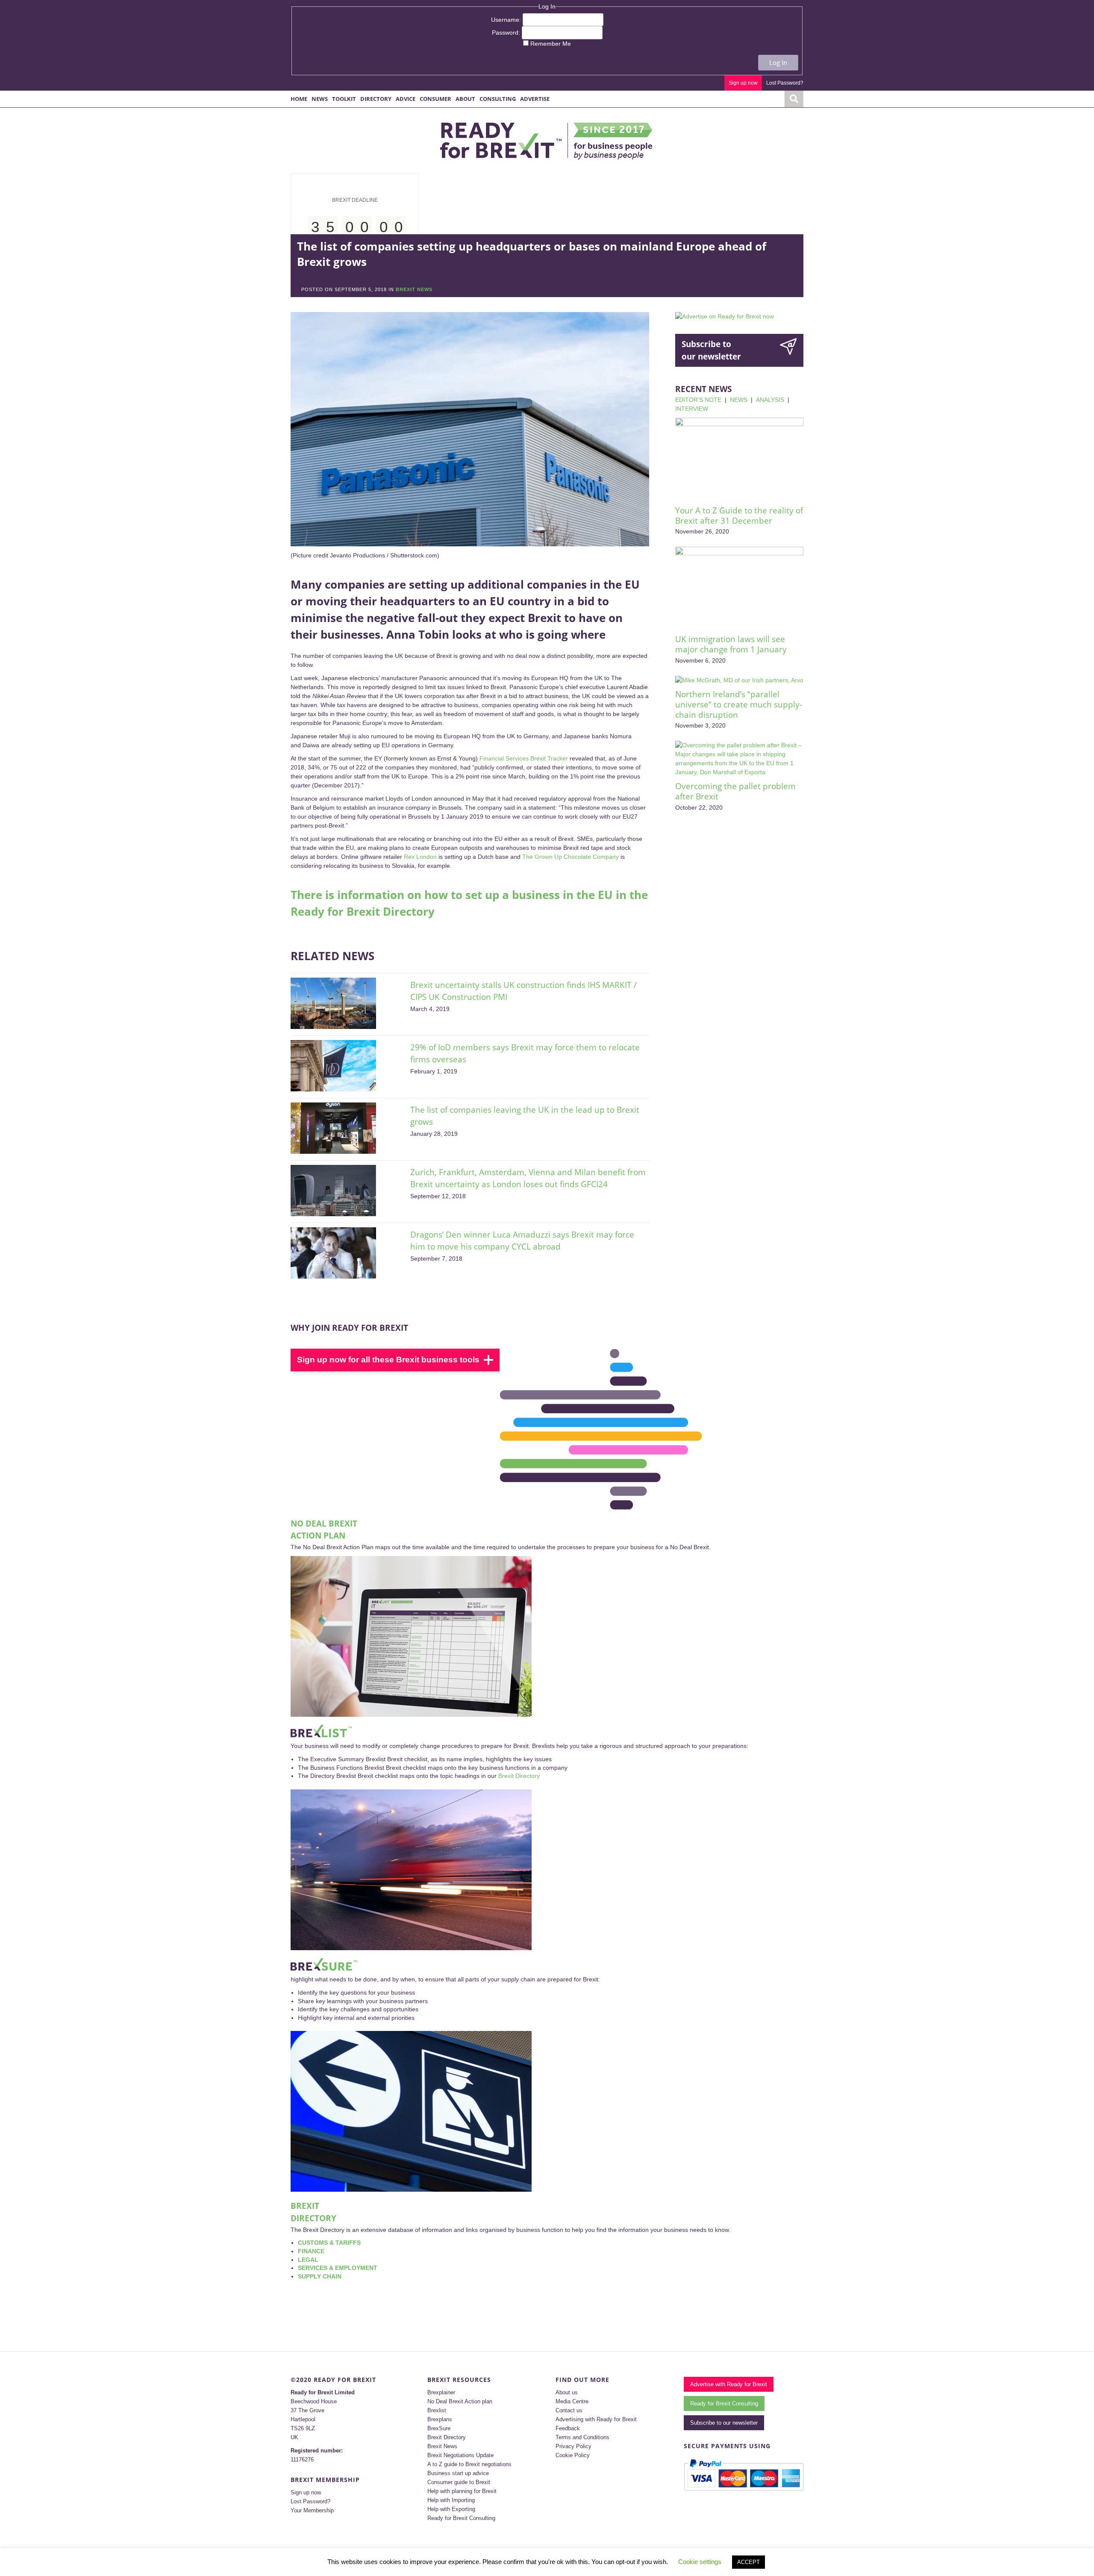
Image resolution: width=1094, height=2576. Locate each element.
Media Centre (572, 2401)
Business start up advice (458, 2473)
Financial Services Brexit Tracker (524, 758)
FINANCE (311, 2251)
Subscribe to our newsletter (724, 2423)
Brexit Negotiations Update (460, 2455)
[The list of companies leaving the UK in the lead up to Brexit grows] (333, 1128)
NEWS (739, 400)
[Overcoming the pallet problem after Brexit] (739, 759)
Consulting (498, 99)
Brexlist (437, 2410)
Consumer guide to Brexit (459, 2482)
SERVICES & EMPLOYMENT (338, 2268)
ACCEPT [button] (748, 2562)
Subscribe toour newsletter (711, 350)
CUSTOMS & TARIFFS (329, 2243)
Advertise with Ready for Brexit (729, 2384)
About (465, 99)
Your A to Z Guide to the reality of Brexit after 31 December (739, 516)
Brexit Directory (519, 1776)
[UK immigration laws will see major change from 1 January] (739, 588)
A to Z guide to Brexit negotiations (469, 2464)
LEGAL (308, 2260)
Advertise (535, 99)
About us (567, 2392)
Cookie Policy (573, 2455)
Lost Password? (785, 83)
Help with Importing (451, 2500)
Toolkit (344, 99)
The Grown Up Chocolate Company (571, 857)
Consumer (435, 99)
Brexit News (442, 2446)
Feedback (568, 2428)
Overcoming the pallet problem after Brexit (735, 791)
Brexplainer (441, 2392)
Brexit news (414, 289)
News (320, 99)
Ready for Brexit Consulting (461, 2518)
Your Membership (312, 2510)
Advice (406, 99)
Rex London (420, 857)
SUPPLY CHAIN (320, 2276)
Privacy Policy (573, 2446)
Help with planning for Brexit (462, 2491)
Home (299, 99)
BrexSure (439, 2428)
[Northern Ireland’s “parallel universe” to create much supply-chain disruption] (739, 680)
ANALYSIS (770, 400)
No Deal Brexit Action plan (460, 2401)
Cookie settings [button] (700, 2562)
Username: (507, 20)
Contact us (569, 2410)
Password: (507, 32)
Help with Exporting (451, 2509)
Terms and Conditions (582, 2437)
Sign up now (743, 83)
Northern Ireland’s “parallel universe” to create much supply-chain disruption (739, 704)
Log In (778, 62)
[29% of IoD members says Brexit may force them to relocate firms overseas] (333, 1066)
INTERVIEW (692, 409)
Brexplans (440, 2419)
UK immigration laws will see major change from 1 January (731, 644)
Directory (376, 99)
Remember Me (551, 44)
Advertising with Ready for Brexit (596, 2419)
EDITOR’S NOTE (698, 400)
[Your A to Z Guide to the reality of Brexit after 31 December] (739, 459)
